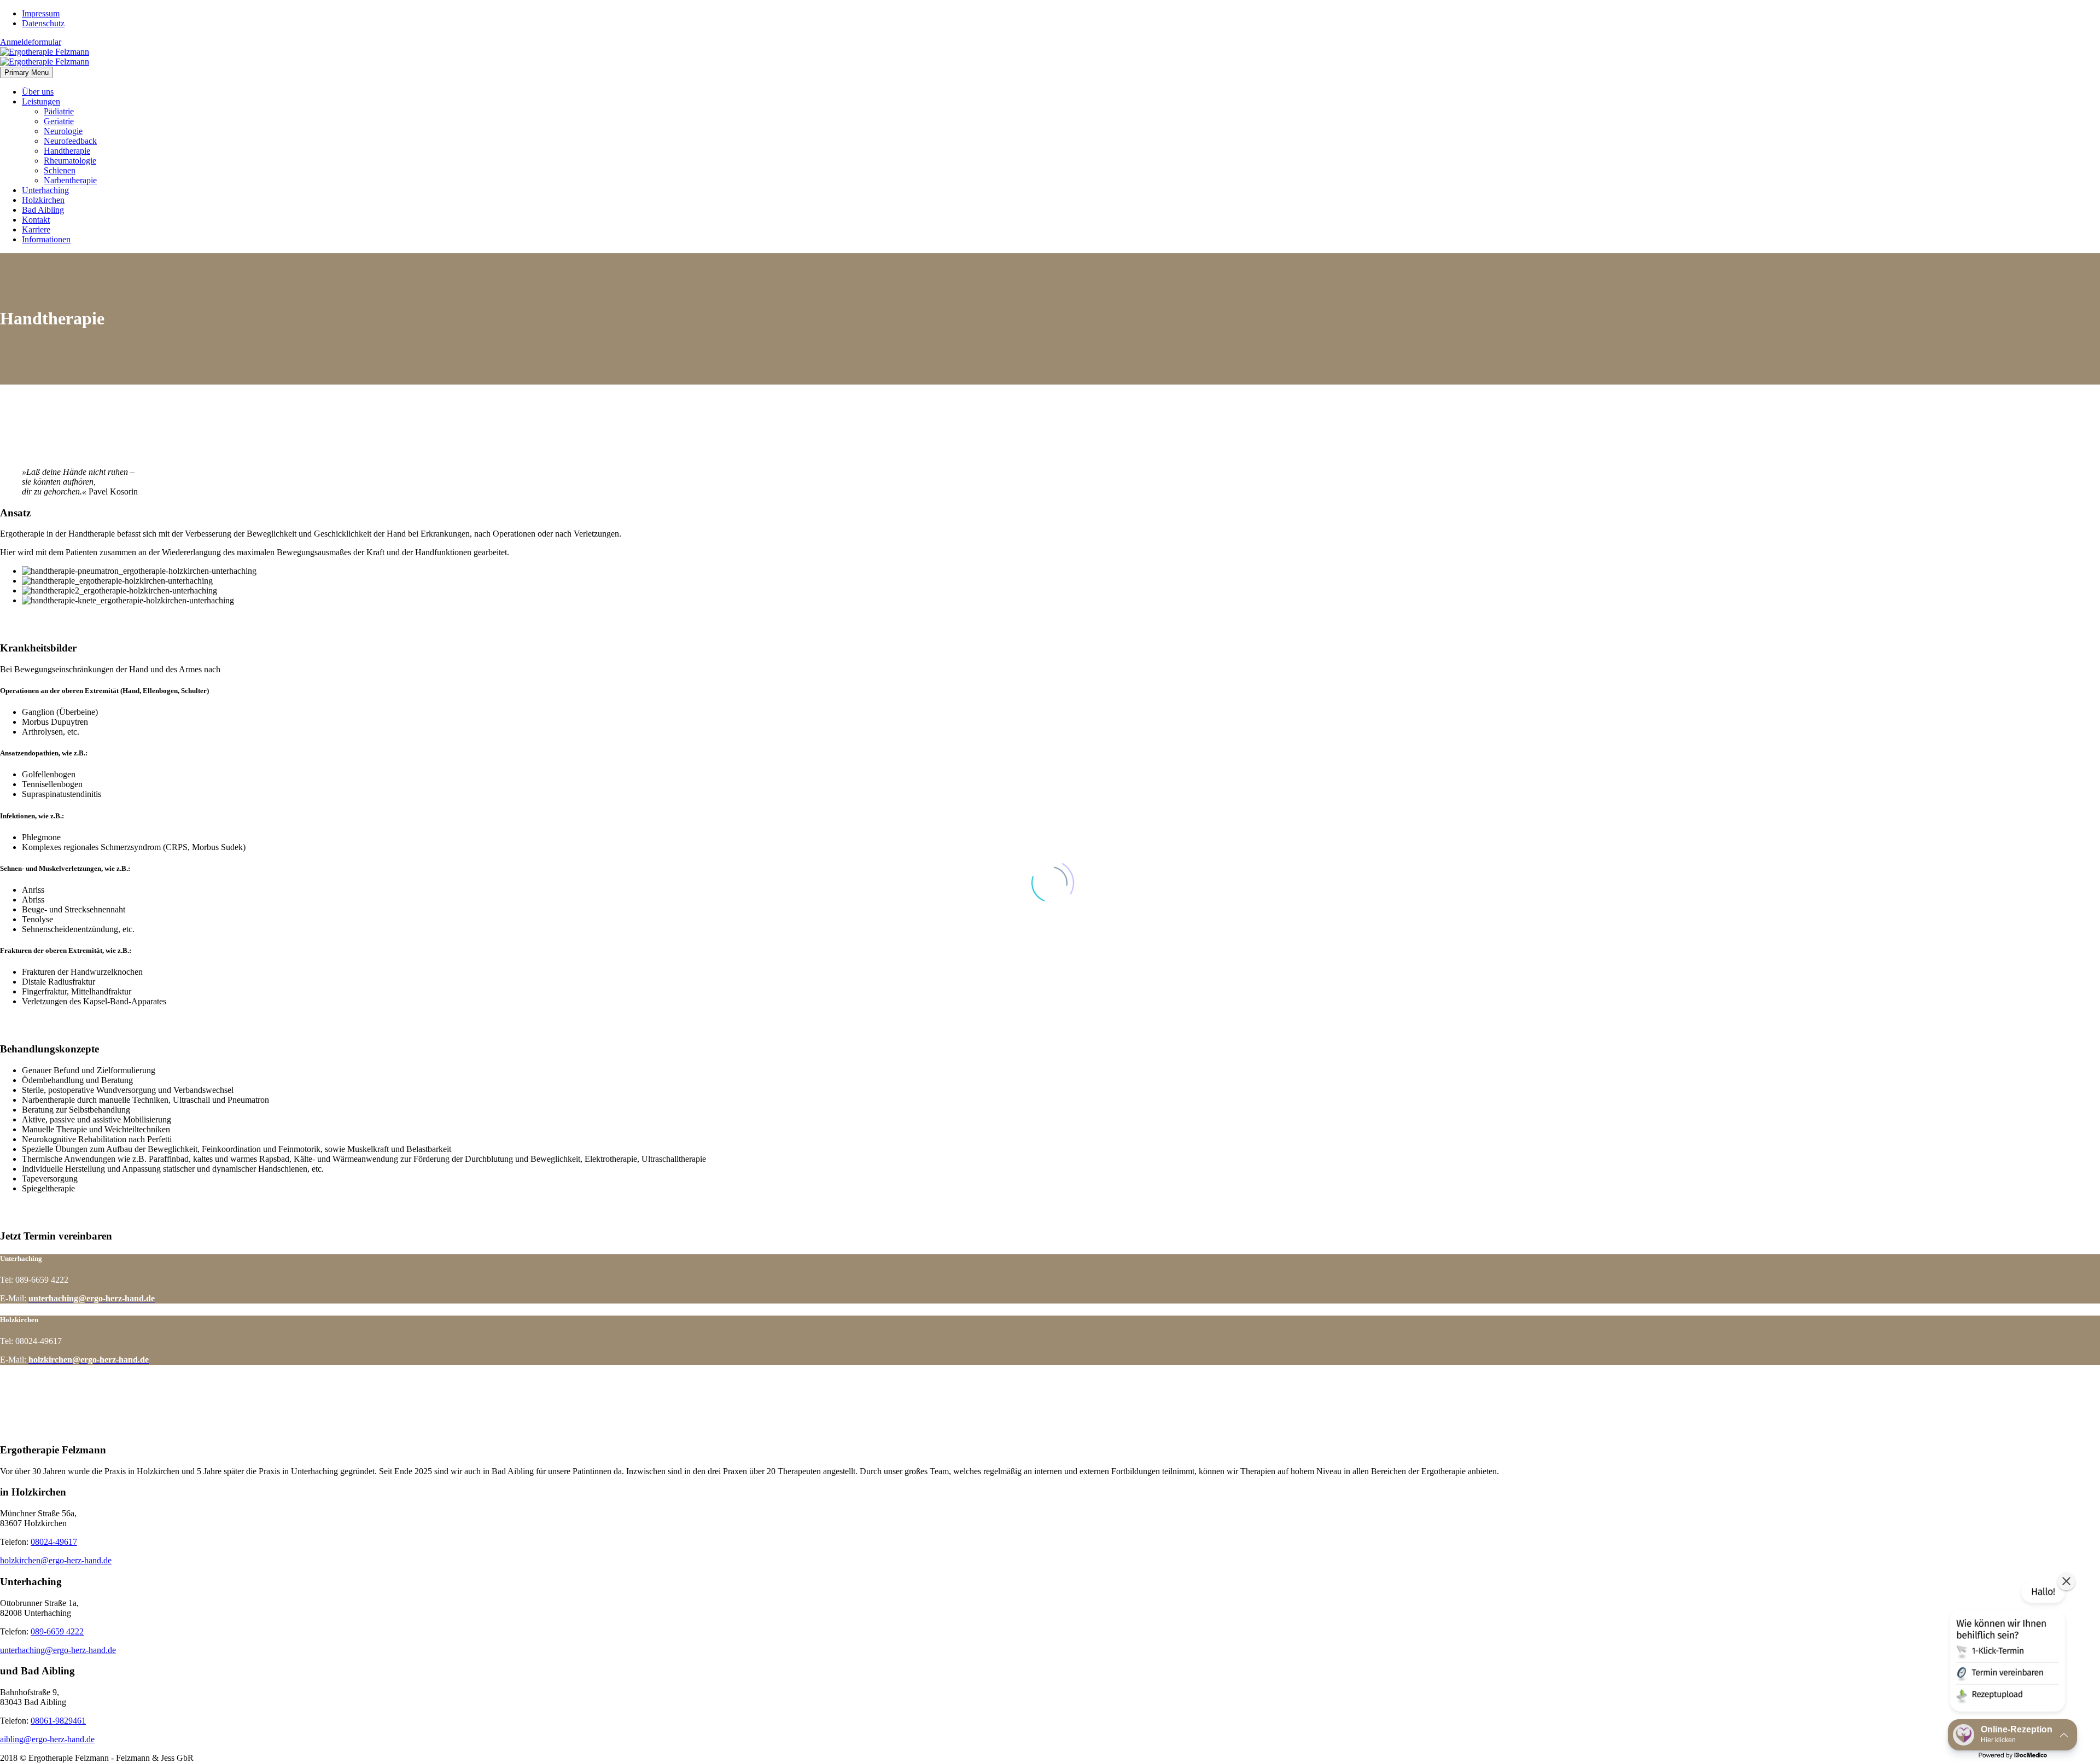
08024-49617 (54, 1542)
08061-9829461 (58, 1721)
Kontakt (36, 220)
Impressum (41, 13)
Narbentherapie (70, 180)
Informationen (46, 239)
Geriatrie (59, 121)
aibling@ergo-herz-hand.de (47, 1739)
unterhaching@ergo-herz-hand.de (58, 1650)
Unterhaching (45, 190)
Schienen (60, 170)
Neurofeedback (70, 141)
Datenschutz (43, 23)
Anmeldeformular (31, 42)
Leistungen (41, 101)
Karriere (36, 229)
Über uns (38, 92)
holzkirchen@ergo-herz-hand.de (56, 1560)
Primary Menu (27, 72)
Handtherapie (67, 151)
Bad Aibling (43, 210)
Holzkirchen (43, 200)
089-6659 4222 (57, 1631)
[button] (2006, 1648)
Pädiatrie (59, 111)
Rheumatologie (70, 161)
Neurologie (63, 131)
